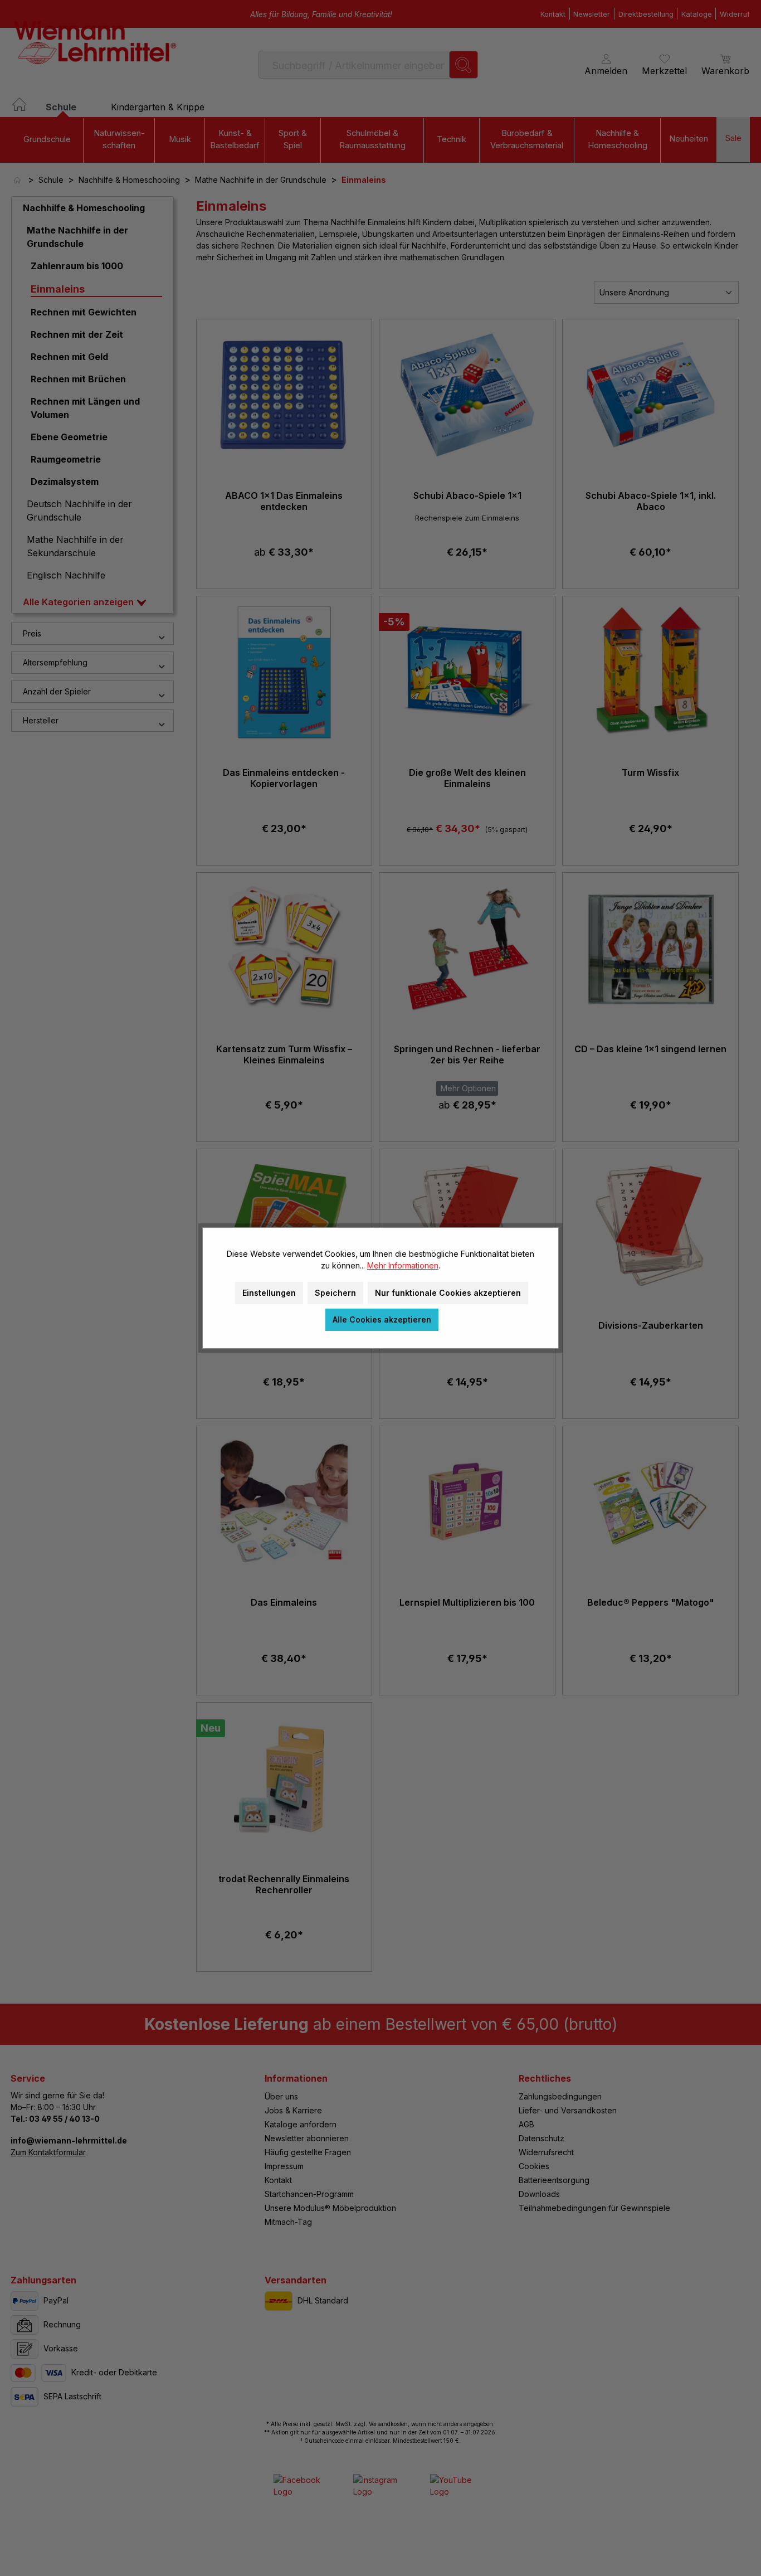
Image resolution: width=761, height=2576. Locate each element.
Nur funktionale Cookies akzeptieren (448, 1293)
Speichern (335, 1293)
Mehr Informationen (403, 1265)
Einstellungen (269, 1293)
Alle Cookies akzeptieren (382, 1319)
